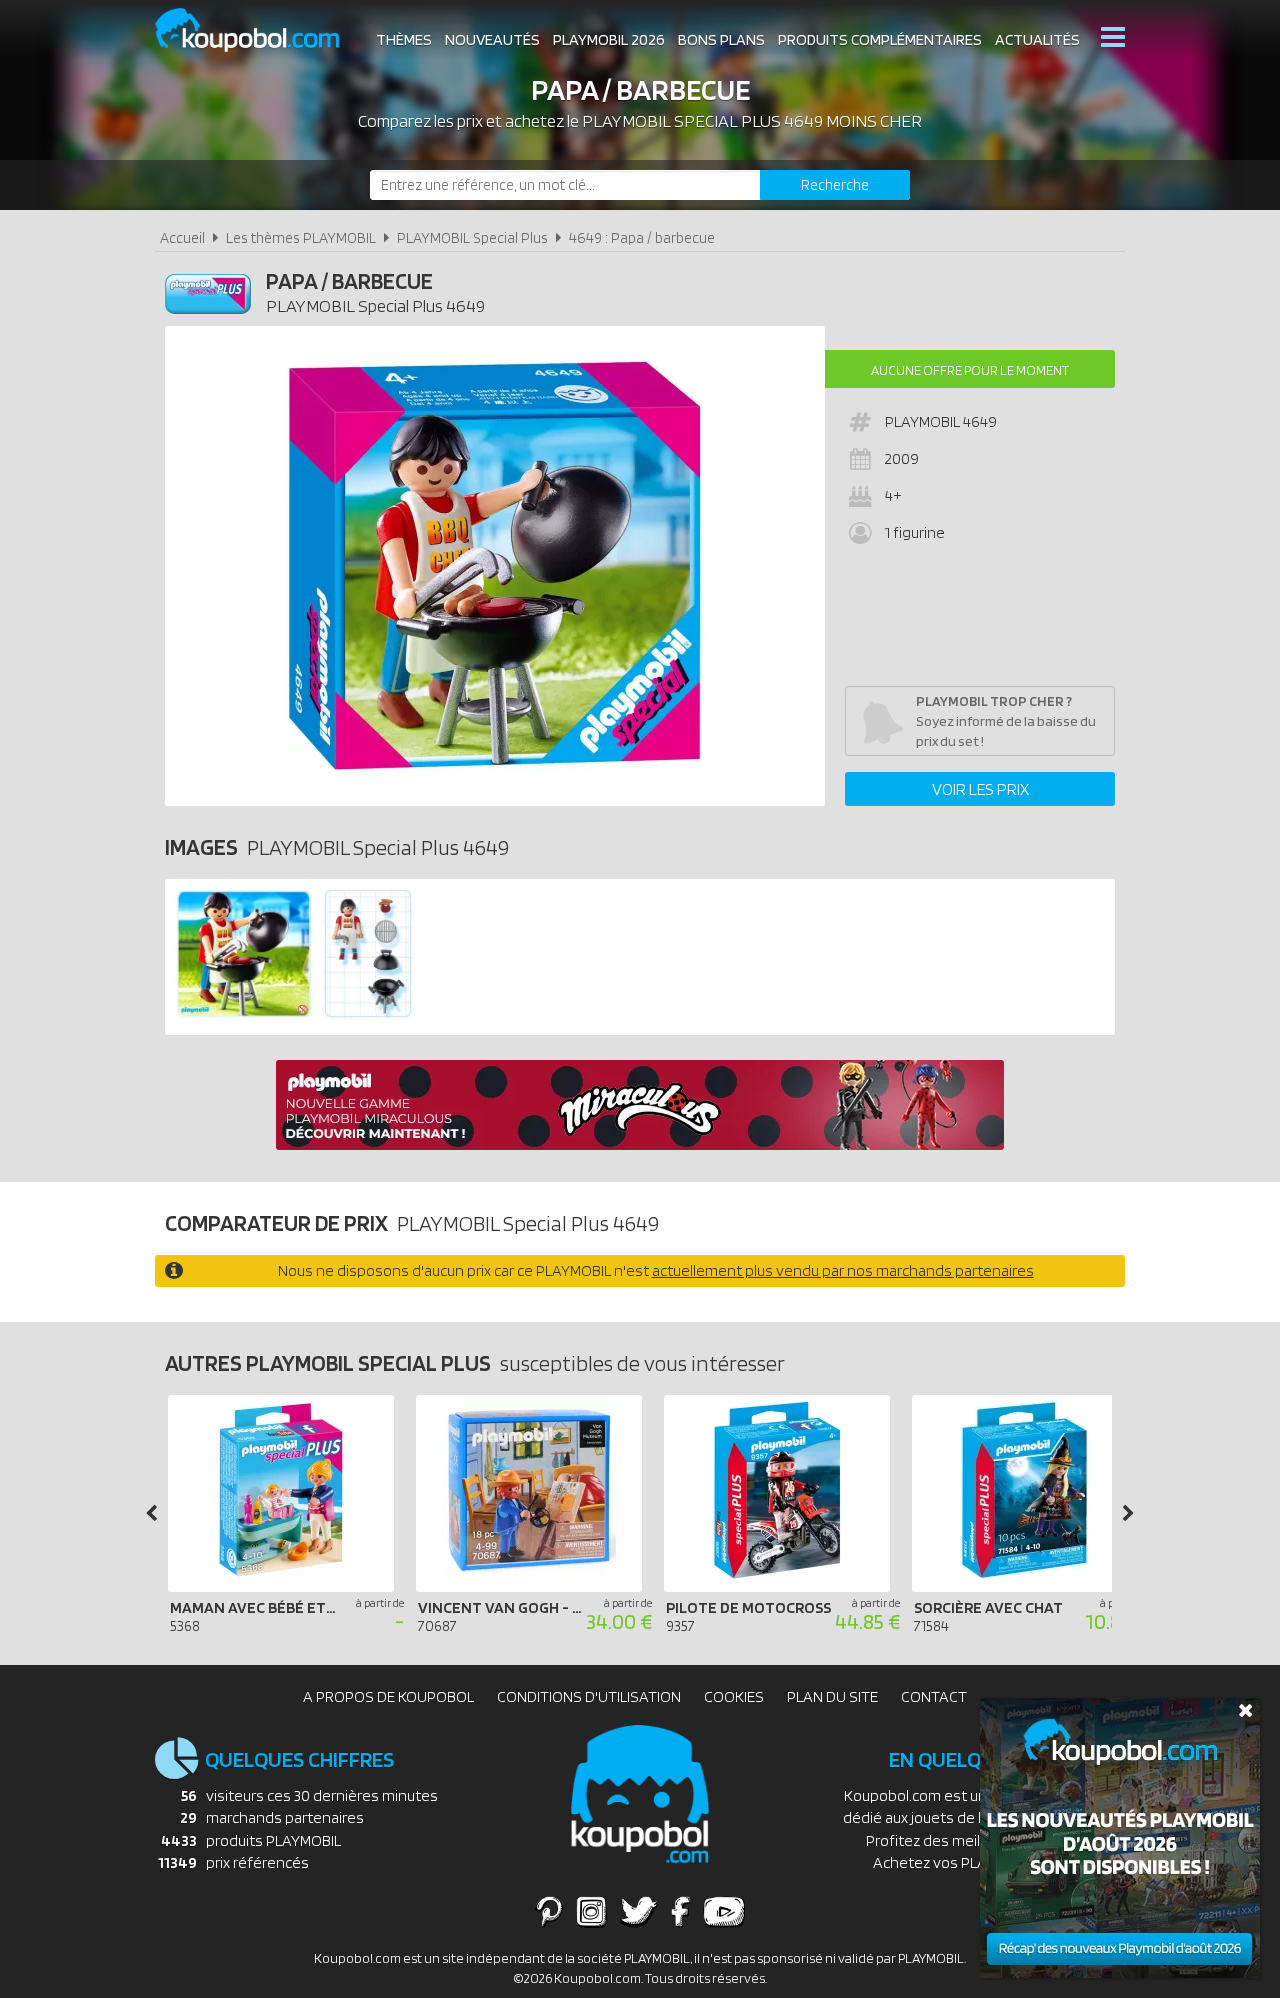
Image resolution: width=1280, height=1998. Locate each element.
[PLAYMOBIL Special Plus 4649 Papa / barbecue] (244, 1013)
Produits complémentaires (880, 39)
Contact (934, 1696)
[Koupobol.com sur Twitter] (639, 1911)
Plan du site (832, 1696)
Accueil (182, 237)
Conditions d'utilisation (589, 1696)
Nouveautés (492, 39)
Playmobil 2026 (609, 39)
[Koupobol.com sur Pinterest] (549, 1911)
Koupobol (260, 30)
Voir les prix (980, 789)
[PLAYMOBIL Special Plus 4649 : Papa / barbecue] (495, 566)
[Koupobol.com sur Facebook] (680, 1911)
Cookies (734, 1696)
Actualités (1037, 39)
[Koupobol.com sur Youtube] (724, 1911)
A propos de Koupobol (388, 1696)
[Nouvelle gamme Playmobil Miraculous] (640, 1144)
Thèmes (404, 39)
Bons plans (721, 39)
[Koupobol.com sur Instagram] (591, 1911)
